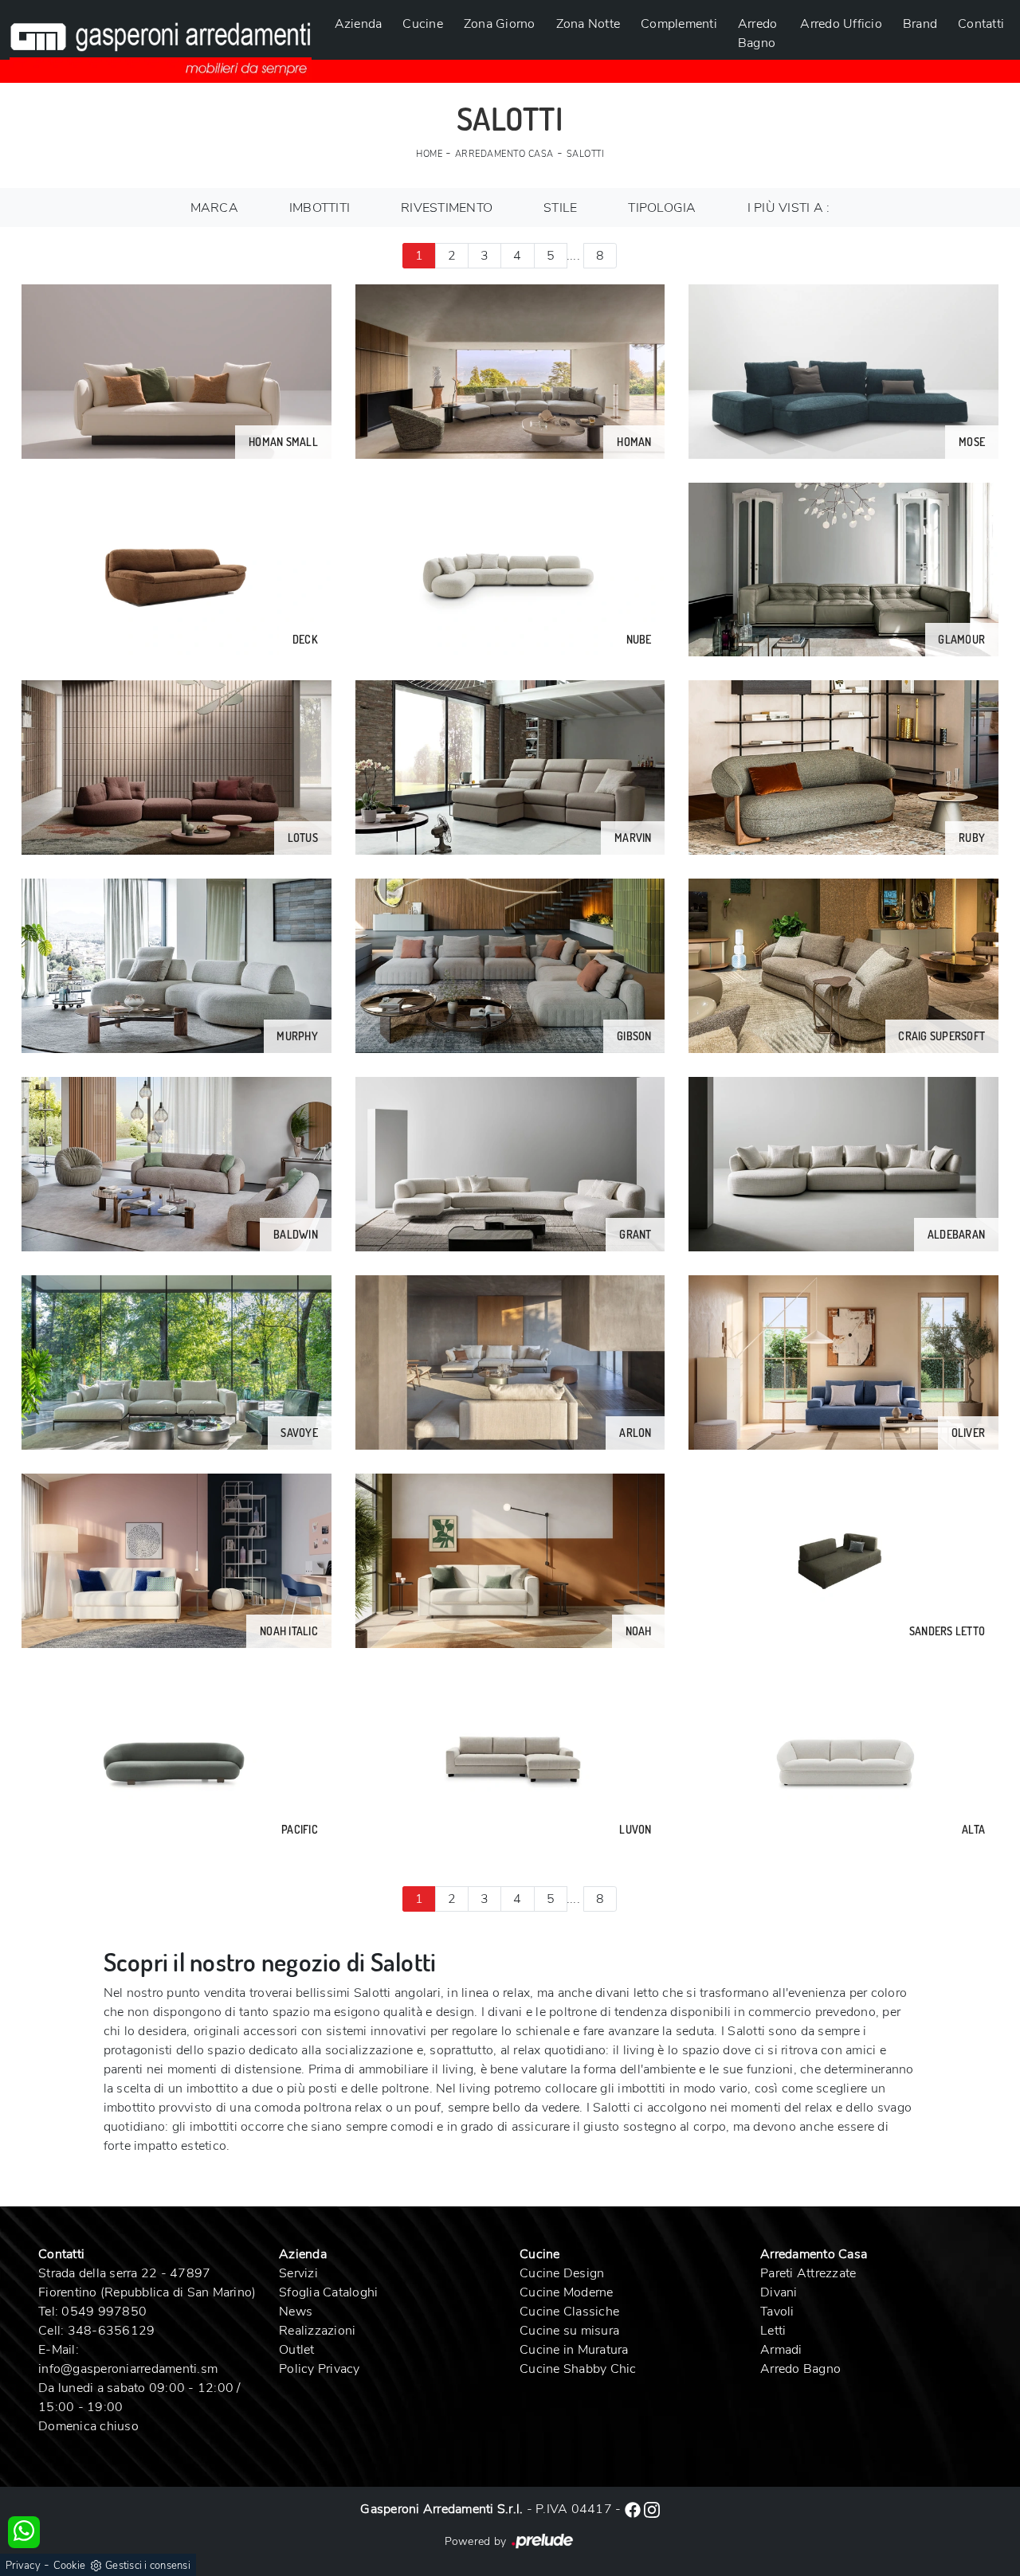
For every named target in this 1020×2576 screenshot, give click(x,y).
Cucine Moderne (567, 2292)
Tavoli (777, 2312)
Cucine (423, 24)
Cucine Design (562, 2273)
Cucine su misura (569, 2331)
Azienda (359, 24)
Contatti (981, 24)
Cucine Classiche (569, 2312)
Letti (773, 2331)
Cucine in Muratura (574, 2350)
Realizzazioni (317, 2331)
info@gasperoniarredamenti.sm (128, 2369)
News (296, 2312)
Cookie (70, 2566)
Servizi (298, 2273)
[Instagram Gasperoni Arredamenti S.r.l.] (652, 2509)
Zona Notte (588, 24)
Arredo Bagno (758, 33)
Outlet (297, 2350)
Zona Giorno (500, 24)
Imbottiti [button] (320, 208)
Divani (779, 2292)
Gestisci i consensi (148, 2566)
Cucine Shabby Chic (578, 2369)
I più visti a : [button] (789, 208)
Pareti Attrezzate (808, 2273)
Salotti (586, 154)
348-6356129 (112, 2331)
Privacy (23, 2566)
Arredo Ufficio (841, 24)
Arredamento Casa (504, 154)
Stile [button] (560, 208)
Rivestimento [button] (447, 208)
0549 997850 (104, 2312)
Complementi (679, 24)
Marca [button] (214, 208)
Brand (920, 24)
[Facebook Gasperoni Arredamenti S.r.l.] (634, 2509)
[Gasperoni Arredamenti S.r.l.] (161, 40)
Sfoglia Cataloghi (328, 2292)
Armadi (781, 2350)
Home (429, 154)
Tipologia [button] (662, 208)
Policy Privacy (320, 2369)
